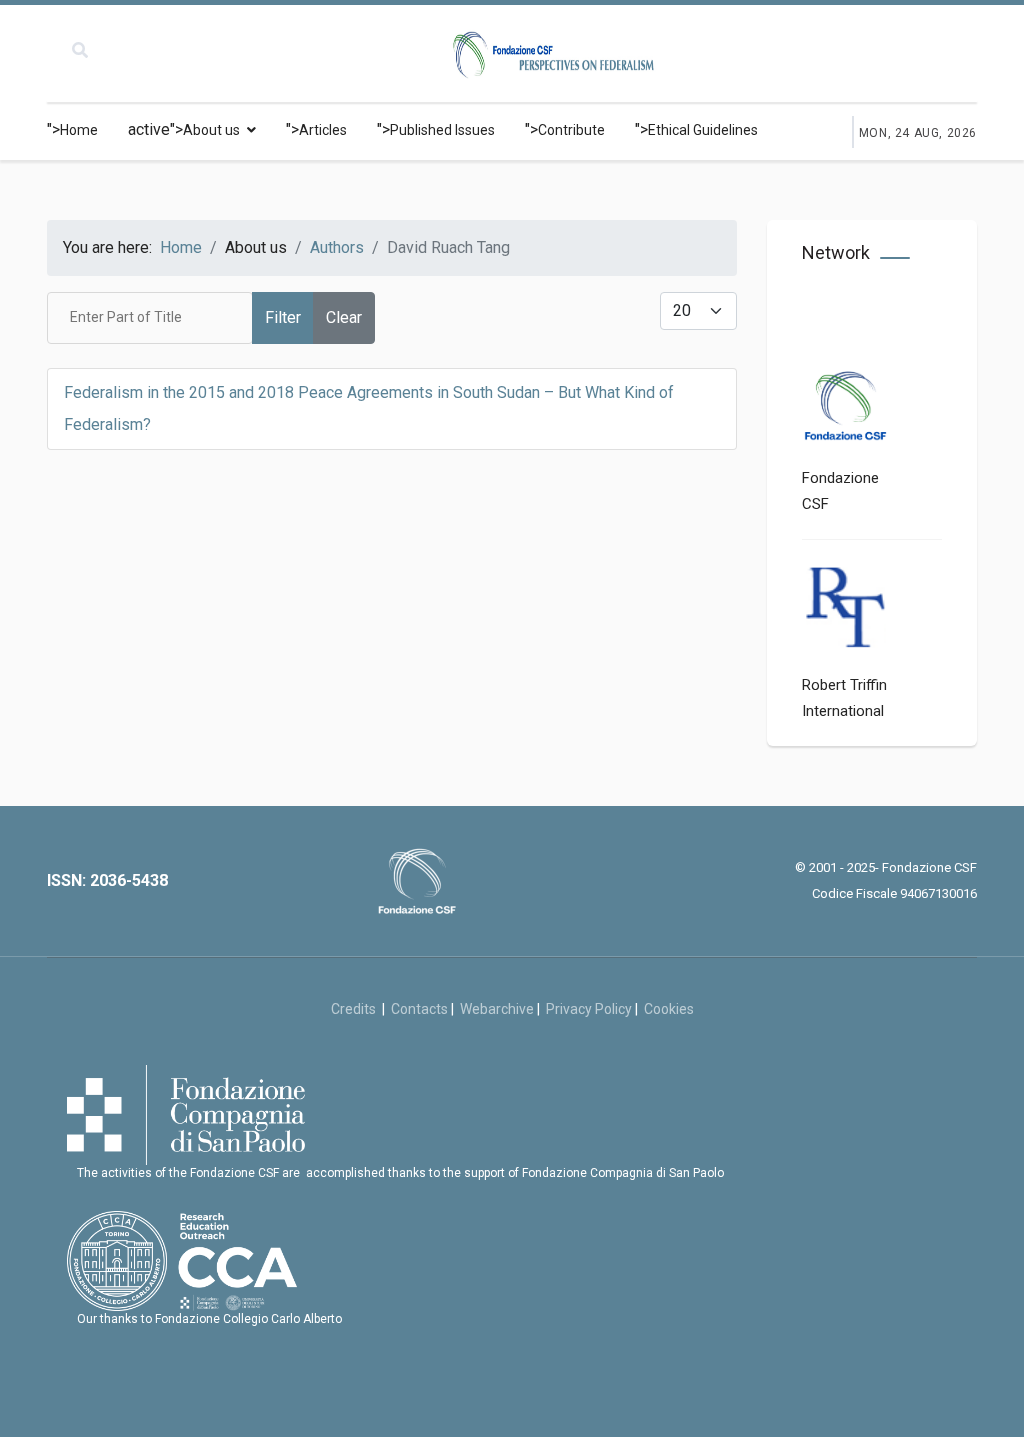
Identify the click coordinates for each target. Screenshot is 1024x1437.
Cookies (669, 1009)
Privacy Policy (589, 1009)
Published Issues (442, 130)
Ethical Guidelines (703, 130)
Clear (344, 317)
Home (79, 130)
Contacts (419, 1009)
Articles (323, 130)
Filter (283, 317)
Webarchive (497, 1009)
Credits (356, 1009)
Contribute (571, 130)
